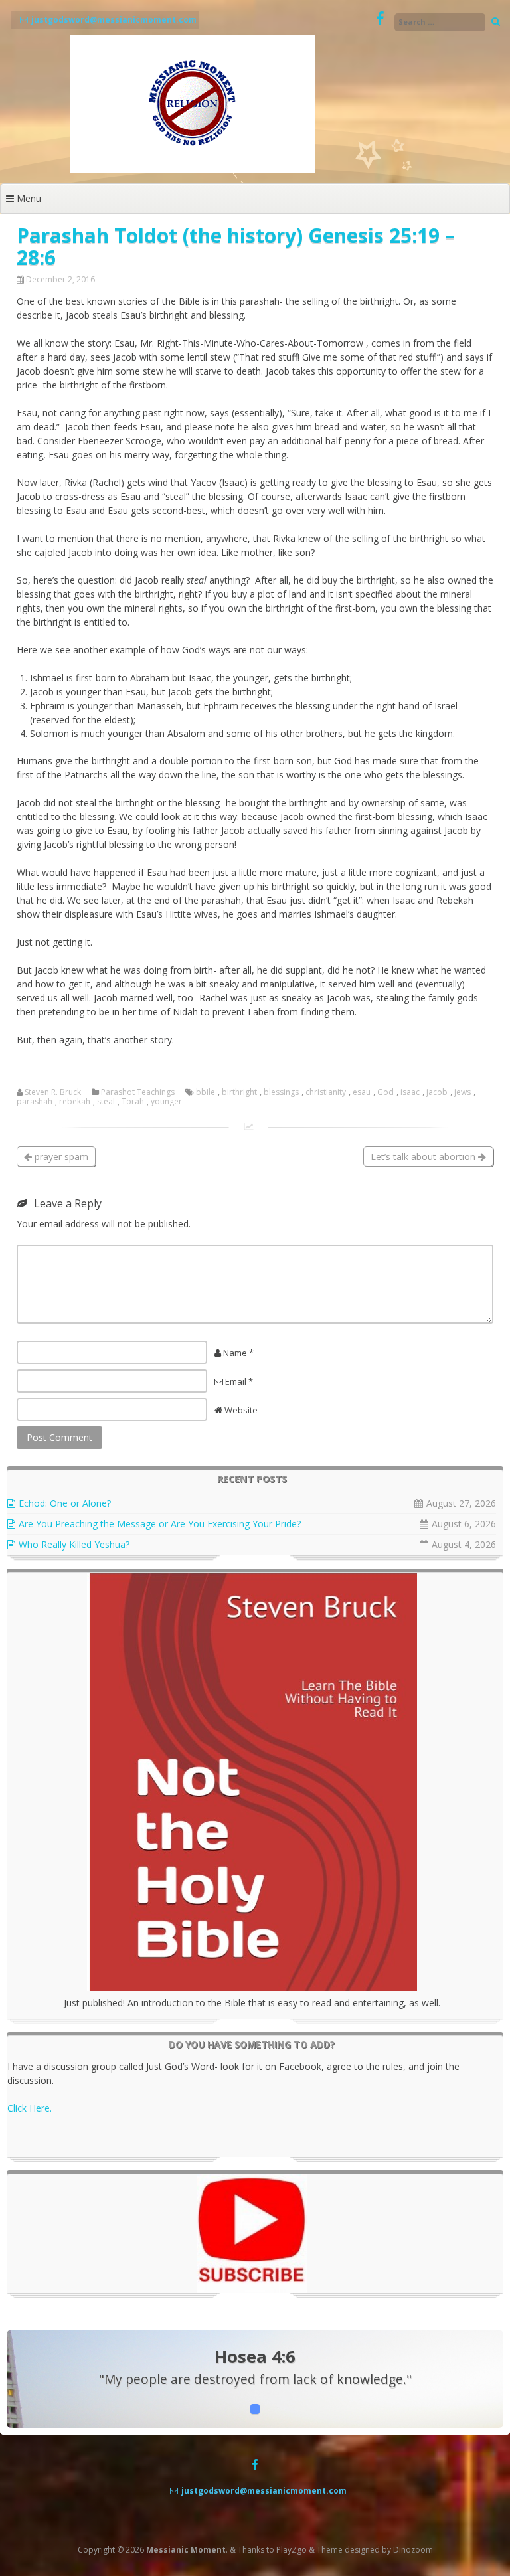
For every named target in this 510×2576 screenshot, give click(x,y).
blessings (281, 1092)
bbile (206, 1092)
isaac (410, 1092)
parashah (35, 1102)
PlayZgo (292, 2550)
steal (106, 1102)
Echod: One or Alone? (65, 1503)
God (385, 1092)
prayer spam (60, 1157)
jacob (437, 1092)
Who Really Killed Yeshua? (74, 1544)
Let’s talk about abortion (424, 1157)
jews (463, 1092)
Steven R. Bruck (53, 1092)
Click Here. (30, 2108)
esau (362, 1092)
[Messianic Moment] (193, 170)
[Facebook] (380, 19)
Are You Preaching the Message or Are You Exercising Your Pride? (160, 1524)
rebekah (75, 1102)
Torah (133, 1102)
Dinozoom (413, 2550)
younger (166, 1102)
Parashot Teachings (138, 1092)
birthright (239, 1092)
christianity (326, 1092)
